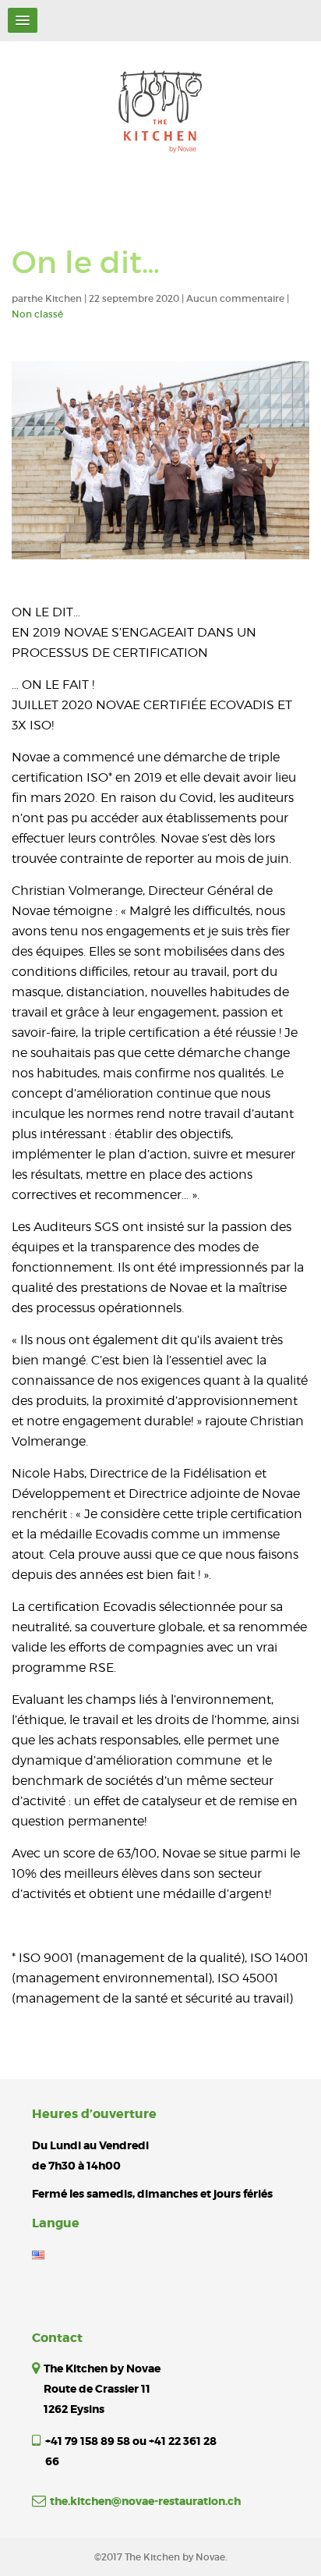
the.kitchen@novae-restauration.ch (145, 2501)
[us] (38, 2254)
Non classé (37, 314)
